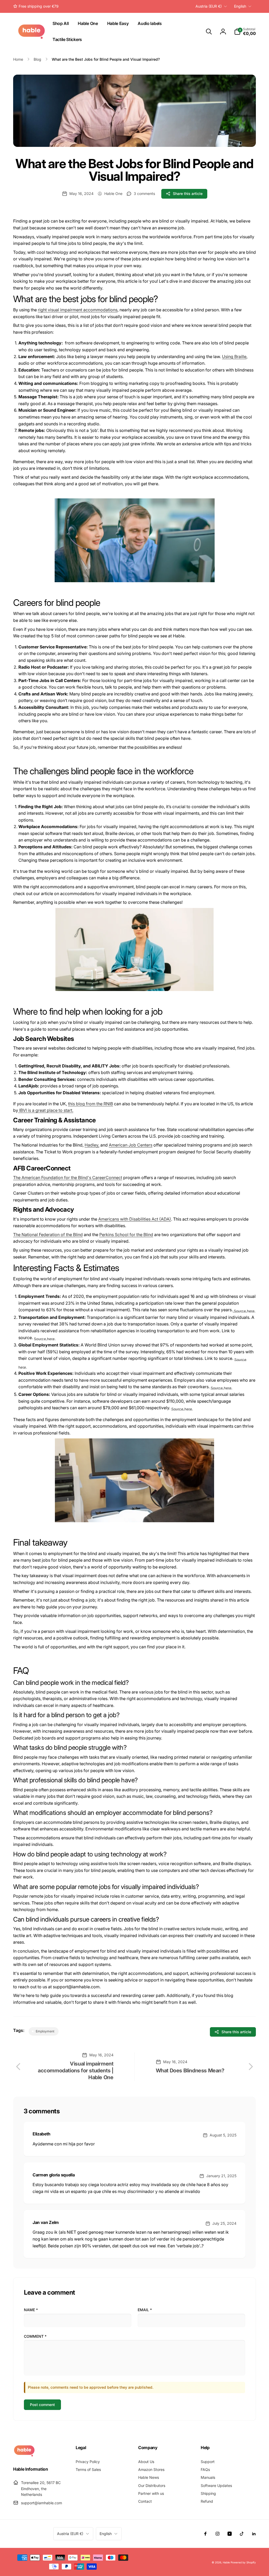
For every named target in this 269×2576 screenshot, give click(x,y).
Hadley (91, 1145)
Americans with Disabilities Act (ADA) (135, 1219)
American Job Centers (131, 1145)
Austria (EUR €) (209, 6)
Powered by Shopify (243, 2562)
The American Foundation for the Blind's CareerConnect (68, 1178)
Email (145, 2310)
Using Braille (234, 357)
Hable (226, 2562)
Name (31, 2310)
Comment (35, 2336)
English (240, 6)
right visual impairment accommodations (78, 310)
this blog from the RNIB (90, 1104)
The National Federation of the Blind (48, 1235)
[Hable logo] (24, 2455)
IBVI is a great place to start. (46, 1110)
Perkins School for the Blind (126, 1235)
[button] (209, 32)
